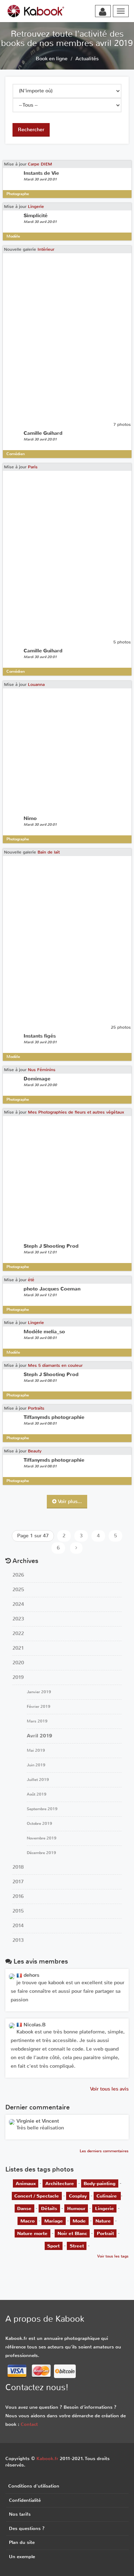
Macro (28, 2221)
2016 (18, 1896)
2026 (18, 1575)
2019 (18, 1677)
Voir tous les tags (113, 2256)
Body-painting (100, 2183)
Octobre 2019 (39, 1824)
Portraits (36, 1408)
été (31, 1280)
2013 (18, 1940)
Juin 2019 (36, 1765)
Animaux (26, 2183)
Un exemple (22, 2557)
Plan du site (22, 2542)
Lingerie (36, 207)
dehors (31, 1975)
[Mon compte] (103, 12)
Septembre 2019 (42, 1809)
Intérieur (46, 249)
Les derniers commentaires (104, 2151)
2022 (18, 1633)
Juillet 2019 (38, 1780)
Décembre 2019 (41, 1853)
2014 (18, 1926)
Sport (53, 2246)
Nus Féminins (42, 1070)
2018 (18, 1867)
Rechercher (31, 130)
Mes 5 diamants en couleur (55, 1365)
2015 (18, 1911)
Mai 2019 (36, 1750)
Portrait (105, 2233)
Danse (24, 2208)
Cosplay (78, 2196)
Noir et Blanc (72, 2233)
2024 (18, 1604)
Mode (79, 2221)
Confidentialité (25, 2500)
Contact (29, 2424)
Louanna (36, 684)
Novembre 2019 (42, 1838)
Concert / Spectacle (37, 2196)
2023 (18, 1619)
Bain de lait (49, 852)
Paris (33, 467)
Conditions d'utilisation (34, 2486)
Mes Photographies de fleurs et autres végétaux (76, 1112)
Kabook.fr (47, 2458)
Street (77, 2246)
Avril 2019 (39, 1736)
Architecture (60, 2183)
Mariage (54, 2221)
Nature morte (32, 2233)
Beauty (35, 1451)
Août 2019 (37, 1794)
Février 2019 (39, 1707)
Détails (49, 2208)
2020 (18, 1663)
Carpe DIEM (40, 164)
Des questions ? (27, 2528)
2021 (18, 1648)
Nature (103, 2221)
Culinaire (107, 2196)
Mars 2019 (37, 1721)
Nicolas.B (34, 2025)
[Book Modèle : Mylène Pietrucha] (12, 2122)
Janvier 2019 (39, 1692)
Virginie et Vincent (38, 2121)
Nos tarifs (20, 2514)
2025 (18, 1590)
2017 (18, 1882)
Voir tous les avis (109, 2089)
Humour (76, 2208)
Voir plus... (69, 1501)
